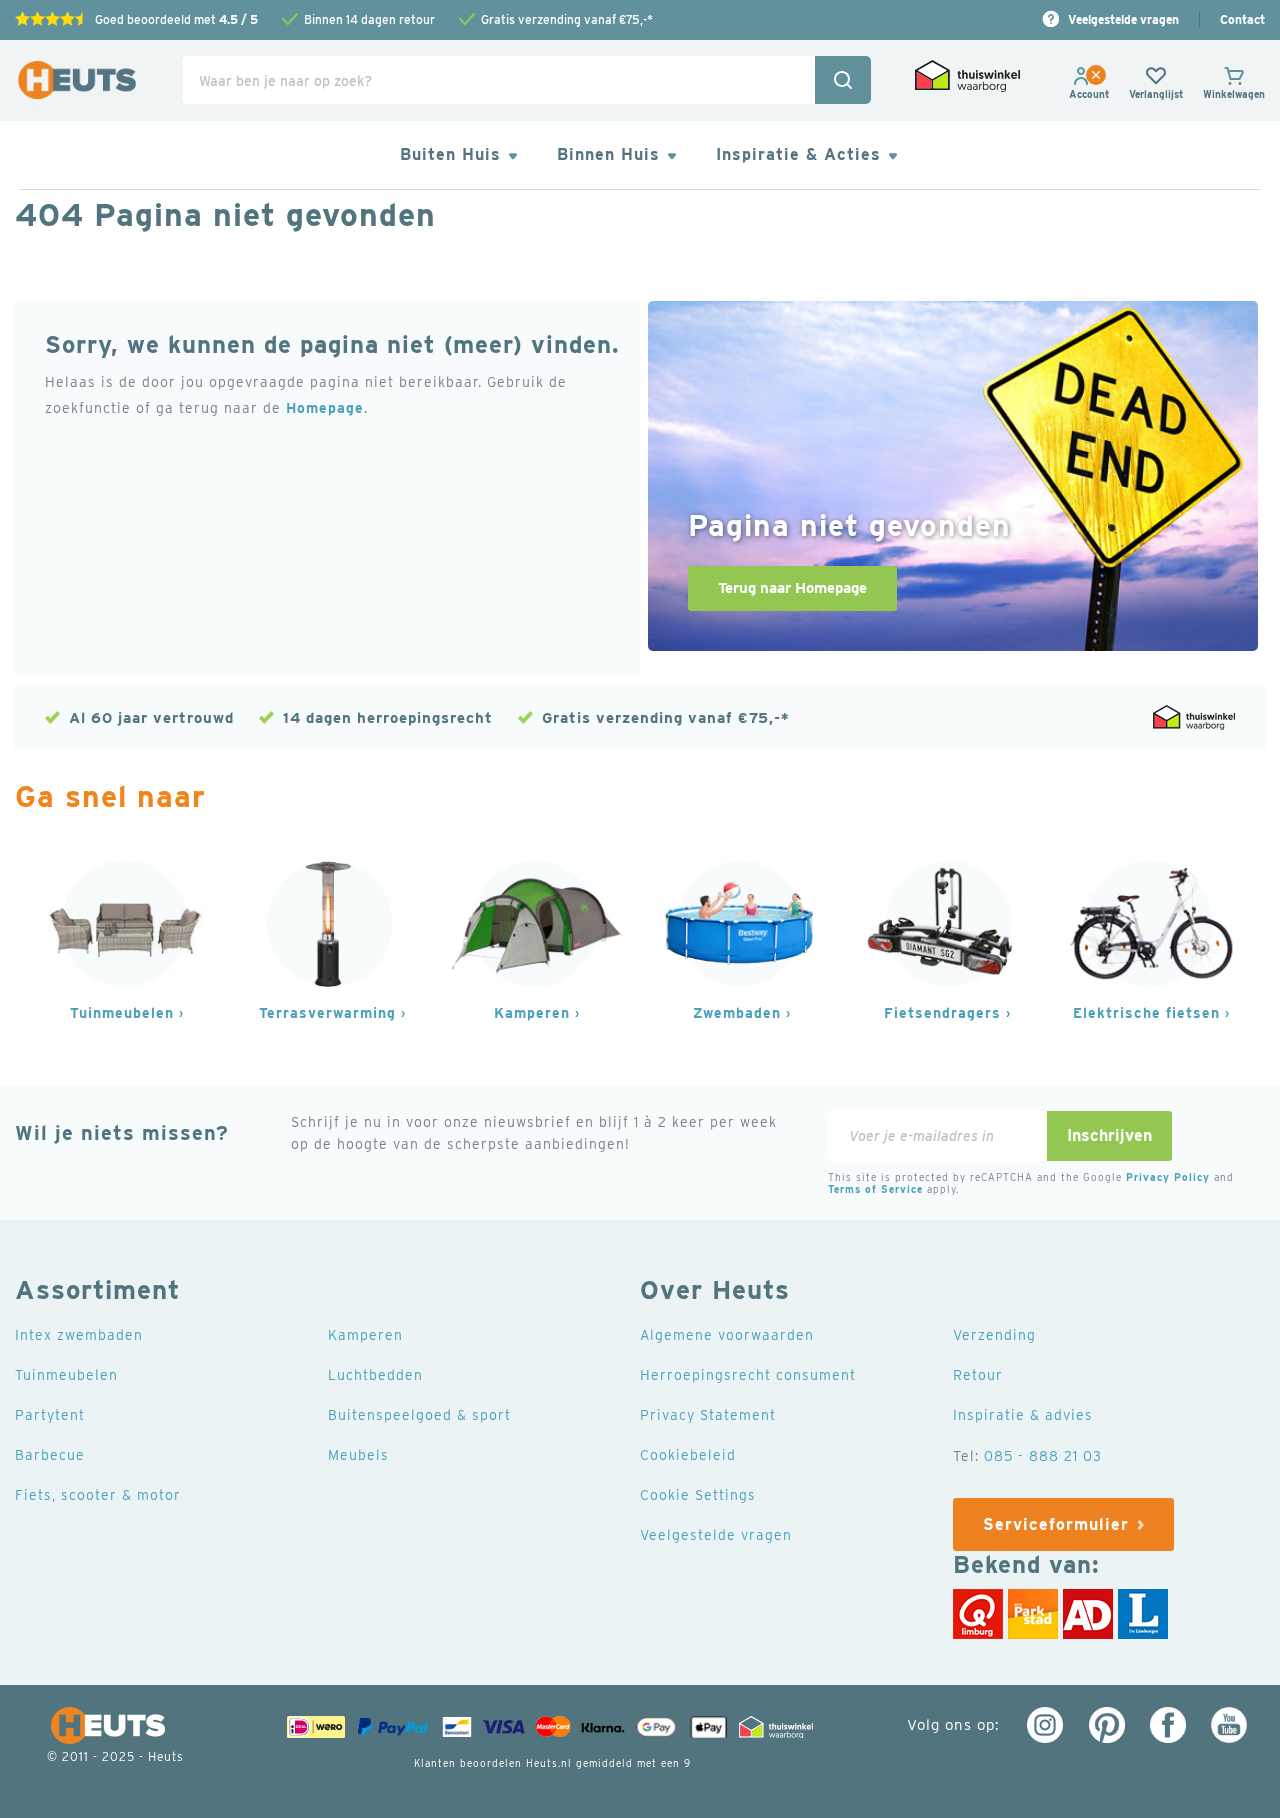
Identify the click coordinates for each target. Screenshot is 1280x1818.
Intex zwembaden (79, 1335)
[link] (1089, 94)
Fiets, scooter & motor (98, 1495)
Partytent (50, 1415)
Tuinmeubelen (122, 1013)
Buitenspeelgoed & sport (419, 1415)
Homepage (325, 408)
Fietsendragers (942, 1013)
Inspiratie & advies (1023, 1415)
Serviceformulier (1056, 1524)
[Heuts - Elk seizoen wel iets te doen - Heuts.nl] (77, 80)
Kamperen (532, 1013)
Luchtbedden (375, 1375)
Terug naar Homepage (792, 588)
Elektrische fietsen (1146, 1013)
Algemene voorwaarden (727, 1335)
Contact (1242, 19)
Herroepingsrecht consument (748, 1375)
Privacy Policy (1168, 1177)
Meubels (358, 1455)
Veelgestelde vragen (1123, 19)
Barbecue (50, 1455)
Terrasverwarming (327, 1013)
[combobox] (527, 80)
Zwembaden (737, 1013)
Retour (978, 1375)
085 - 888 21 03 (1043, 1456)
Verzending (994, 1335)
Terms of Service (875, 1189)
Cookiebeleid (688, 1455)
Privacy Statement (708, 1415)
